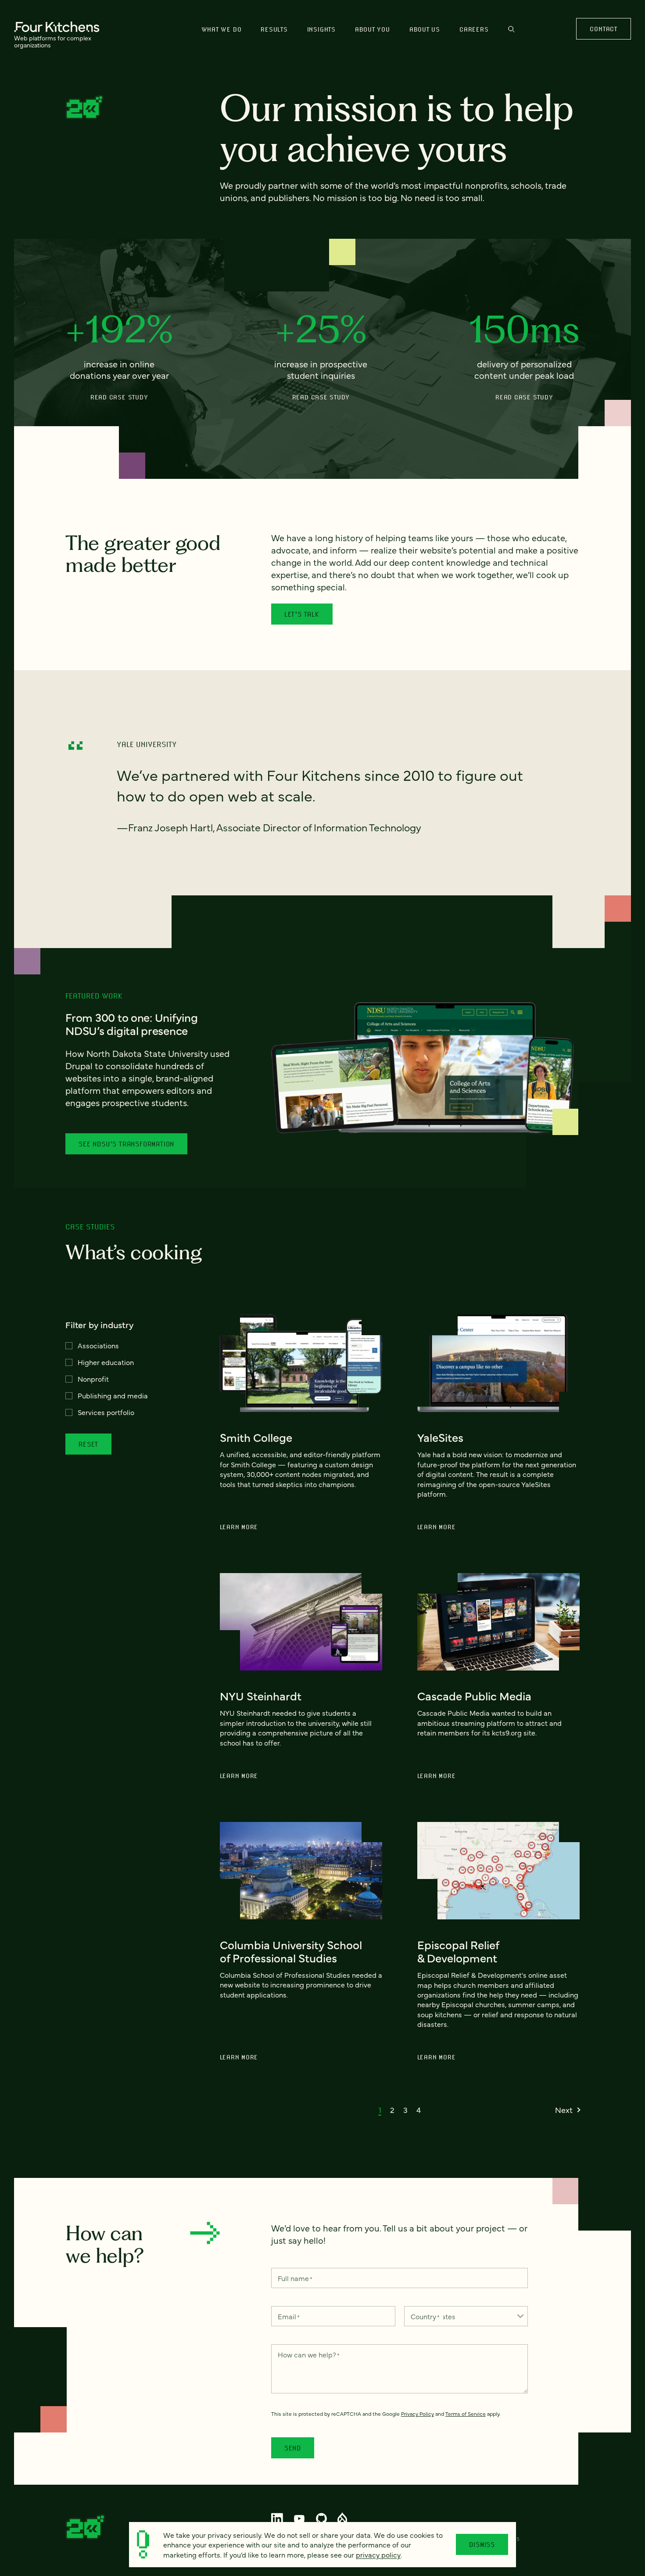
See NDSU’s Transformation (126, 1144)
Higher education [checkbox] (106, 1362)
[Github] (321, 2519)
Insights (321, 29)
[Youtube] (299, 2519)
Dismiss (482, 2544)
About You (373, 29)
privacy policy (378, 2554)
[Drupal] (342, 2519)
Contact (603, 29)
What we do (222, 29)
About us (425, 29)
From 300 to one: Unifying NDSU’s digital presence (132, 1024)
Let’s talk (302, 614)
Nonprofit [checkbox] (93, 1379)
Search (511, 33)
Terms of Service (466, 2414)
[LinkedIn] (277, 2519)
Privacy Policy (417, 2414)
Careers (474, 29)
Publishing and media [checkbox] (113, 1395)
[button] (380, 2110)
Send (293, 2448)
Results (274, 29)
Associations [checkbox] (98, 1345)
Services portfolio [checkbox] (106, 1412)
